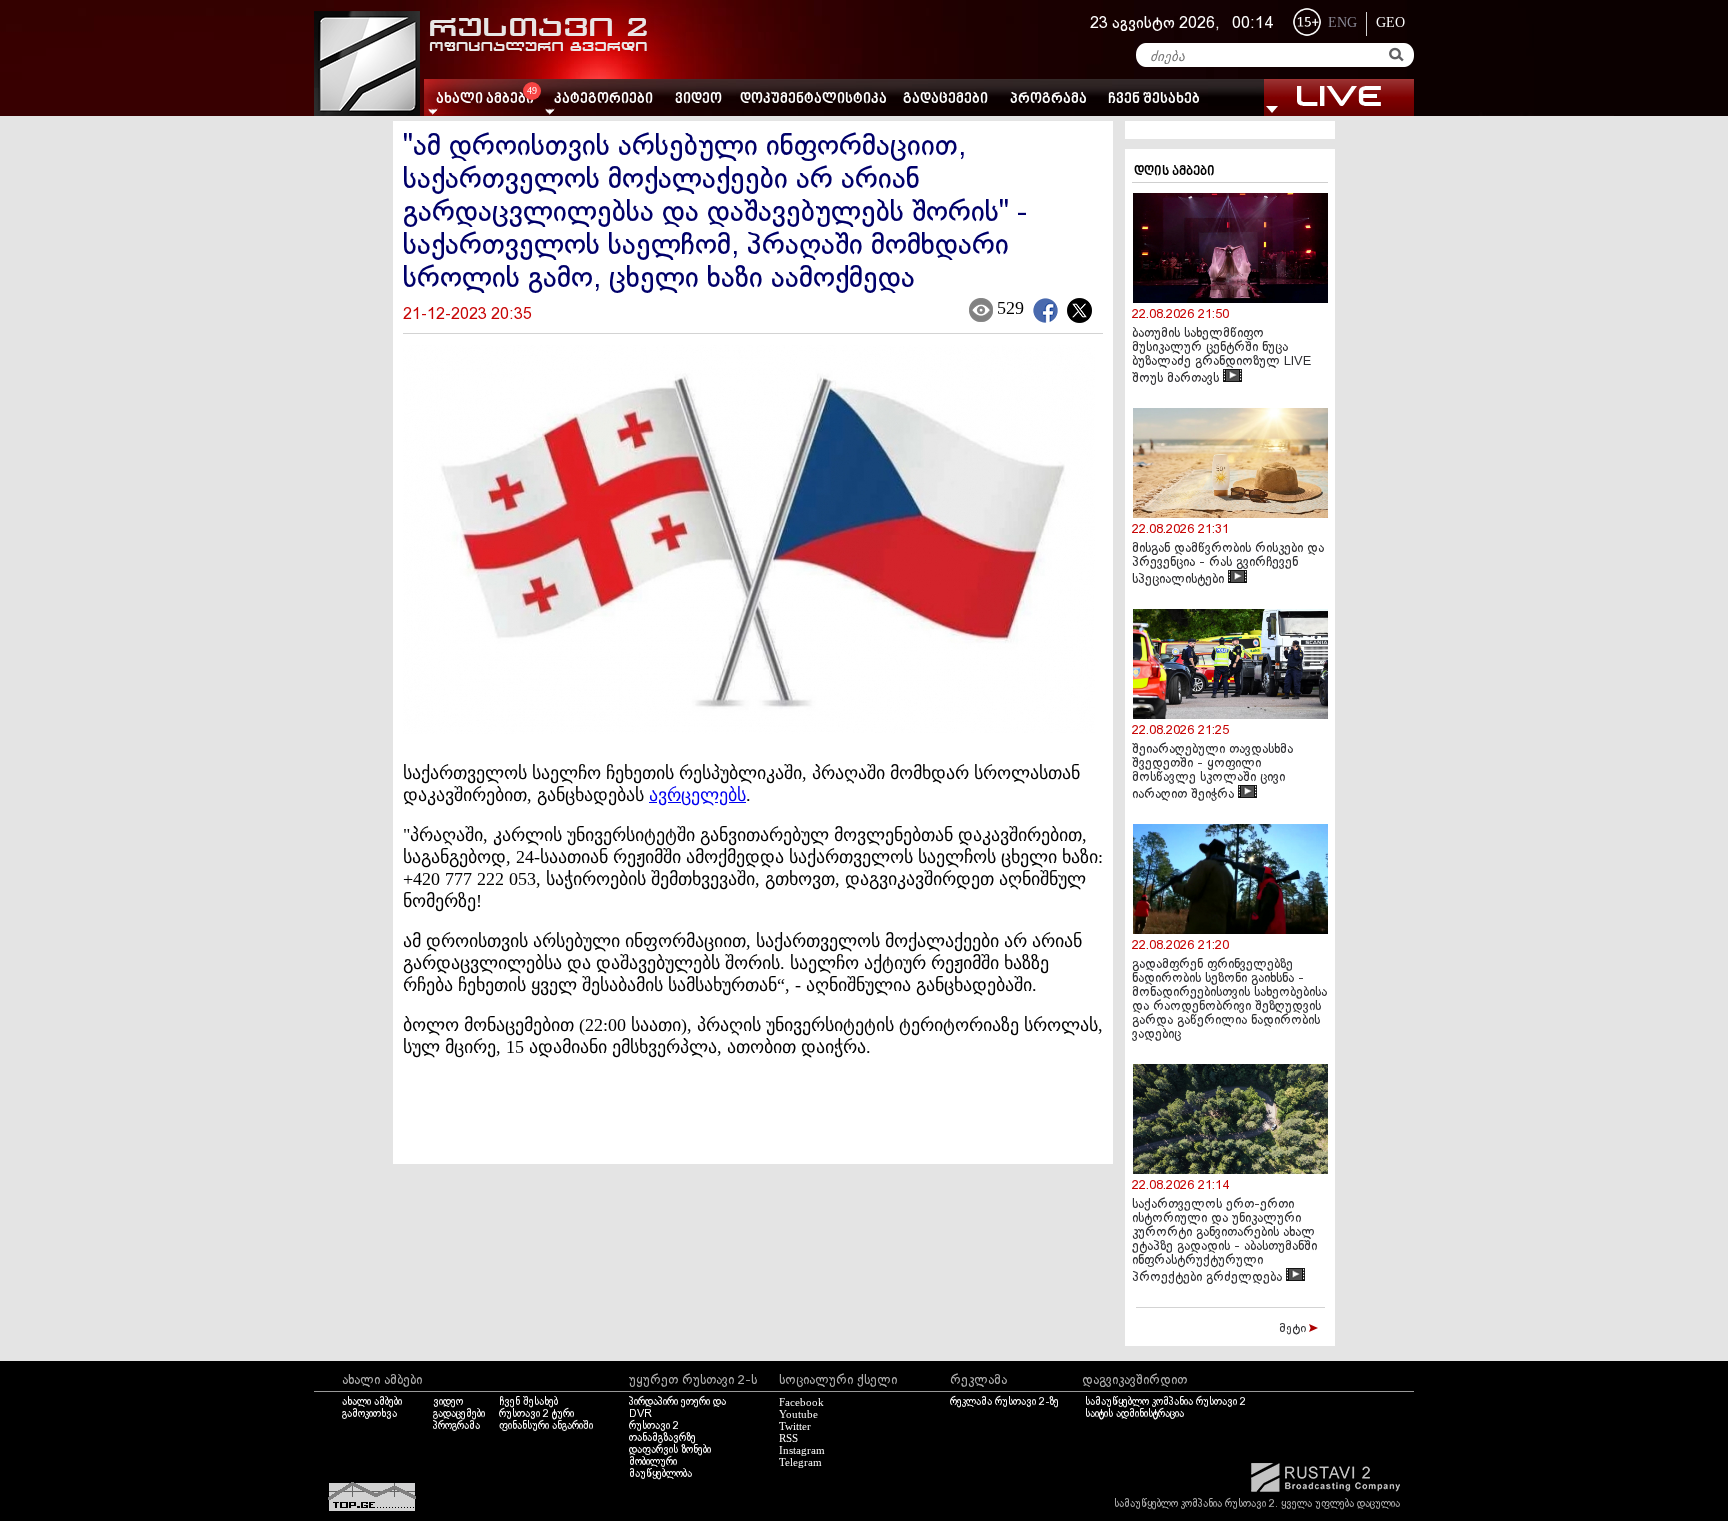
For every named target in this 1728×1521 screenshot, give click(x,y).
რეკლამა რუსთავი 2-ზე (1004, 1402)
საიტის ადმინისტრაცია (1134, 1414)
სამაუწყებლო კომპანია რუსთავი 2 (1165, 1402)
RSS (788, 1438)
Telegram (800, 1462)
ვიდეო (698, 99)
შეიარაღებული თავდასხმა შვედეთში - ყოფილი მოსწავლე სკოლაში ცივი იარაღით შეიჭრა (1212, 772)
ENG (1342, 22)
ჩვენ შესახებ (1154, 99)
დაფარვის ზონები (670, 1450)
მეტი (1294, 1329)
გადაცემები (945, 99)
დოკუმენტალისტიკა (813, 99)
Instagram (802, 1450)
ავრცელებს (697, 795)
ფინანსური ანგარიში (546, 1426)
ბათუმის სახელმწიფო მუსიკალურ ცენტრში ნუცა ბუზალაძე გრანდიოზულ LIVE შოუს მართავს (1221, 356)
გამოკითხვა (369, 1414)
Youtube (798, 1414)
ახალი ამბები (372, 1402)
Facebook (801, 1402)
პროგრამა (1048, 99)
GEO (1390, 22)
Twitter (795, 1426)
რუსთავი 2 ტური (536, 1414)
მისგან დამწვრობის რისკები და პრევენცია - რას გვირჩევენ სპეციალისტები (1228, 564)
